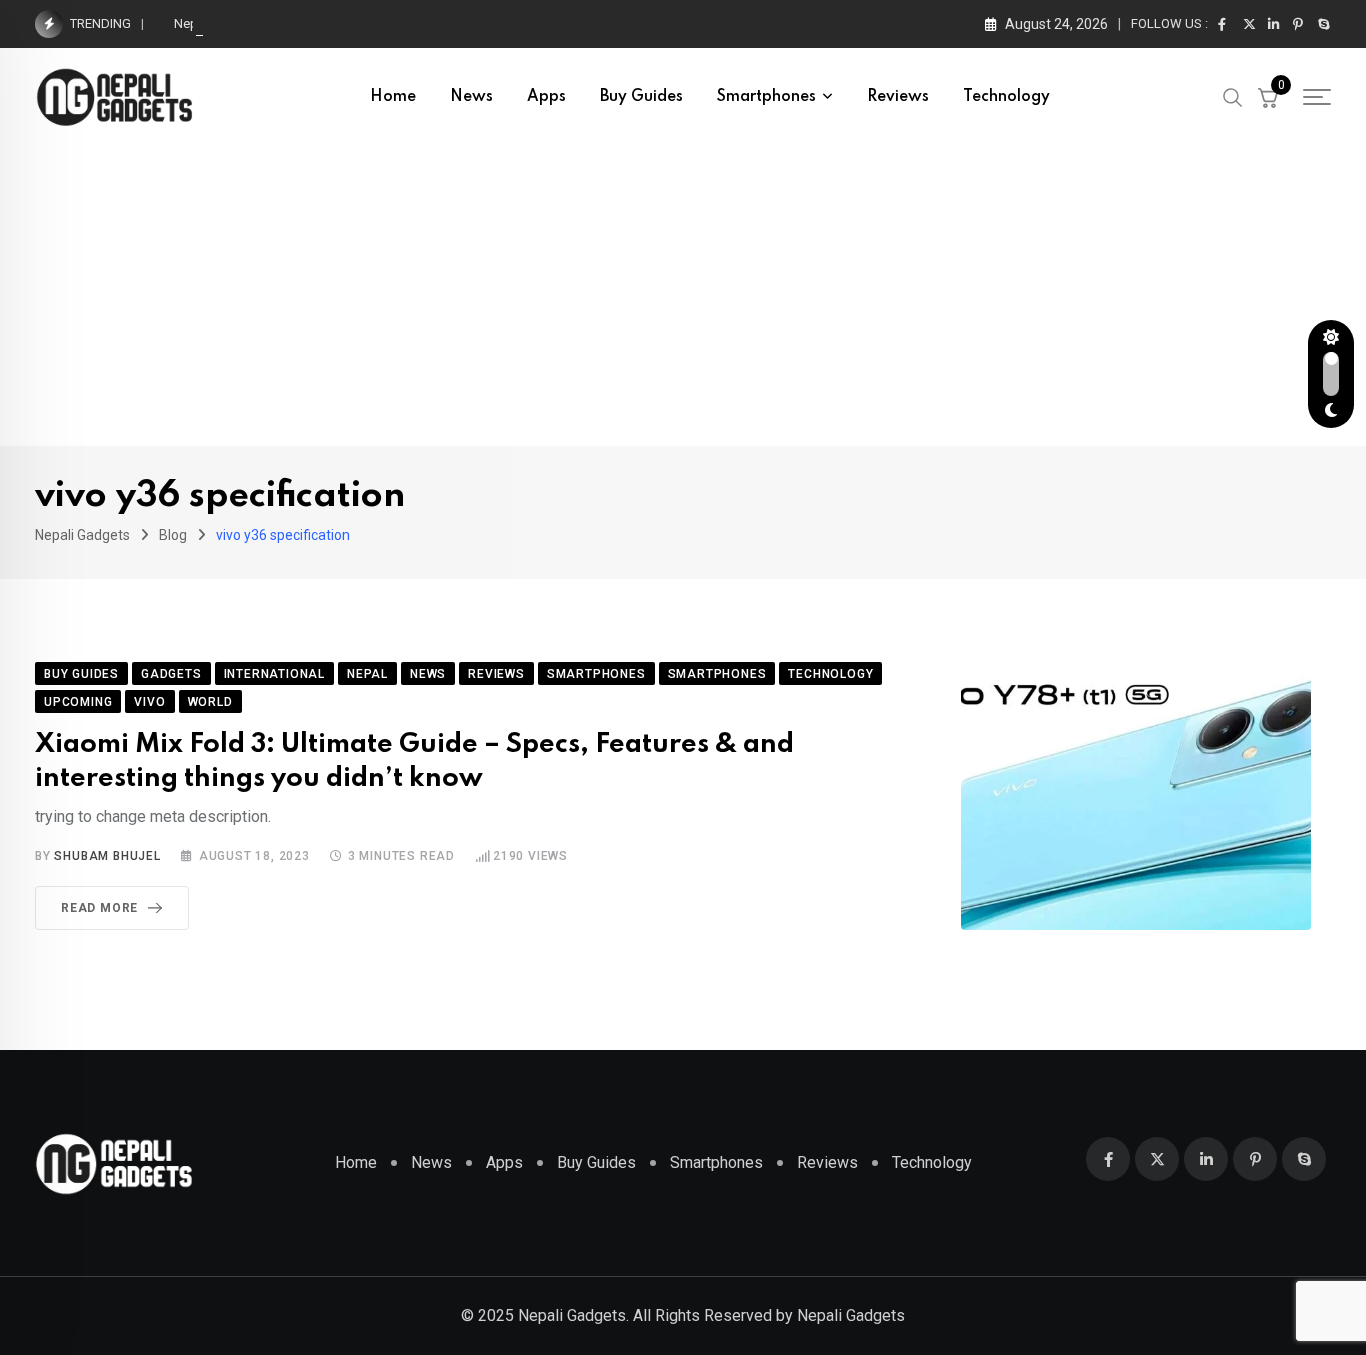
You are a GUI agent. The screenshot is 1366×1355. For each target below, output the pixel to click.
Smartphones (766, 97)
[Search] (1233, 96)
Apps (546, 97)
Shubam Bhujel (107, 856)
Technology (1006, 97)
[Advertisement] (683, 296)
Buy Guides (641, 97)
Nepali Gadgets (851, 1315)
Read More (99, 908)
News (471, 97)
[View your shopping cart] (1268, 97)
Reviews (898, 97)
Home (393, 97)
